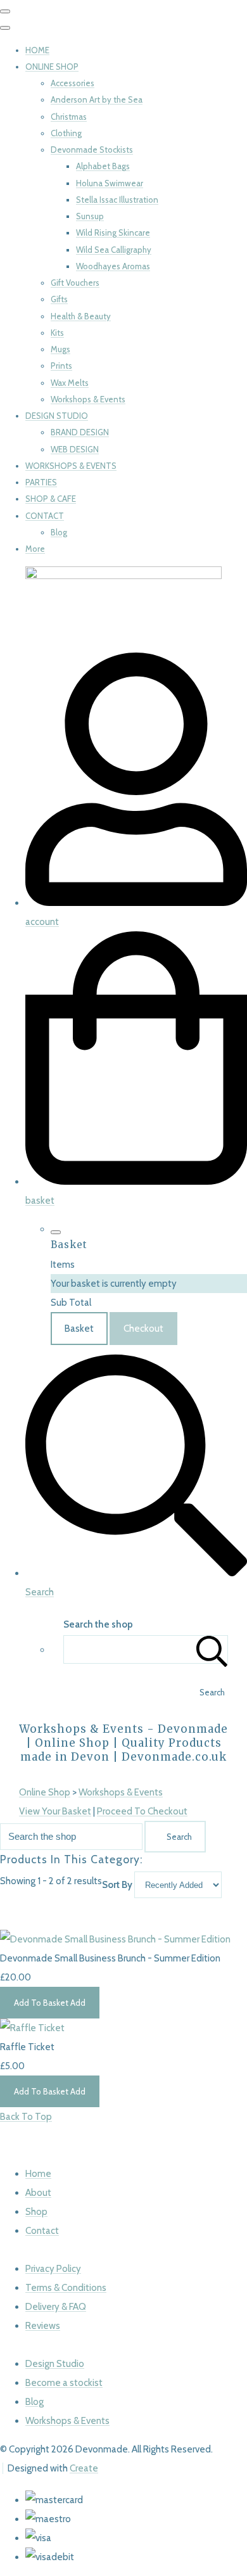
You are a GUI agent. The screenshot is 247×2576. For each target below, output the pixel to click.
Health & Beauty (81, 316)
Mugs (60, 349)
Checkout (143, 1329)
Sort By (117, 1885)
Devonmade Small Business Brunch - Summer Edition (110, 1958)
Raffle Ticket (27, 2047)
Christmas (69, 117)
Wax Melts (70, 383)
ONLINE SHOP (52, 67)
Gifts (59, 299)
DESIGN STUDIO (57, 416)
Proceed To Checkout (142, 1811)
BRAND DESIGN (80, 432)
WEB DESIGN (75, 449)
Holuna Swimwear (110, 183)
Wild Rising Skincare (113, 233)
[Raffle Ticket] (32, 2028)
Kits (57, 333)
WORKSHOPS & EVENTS (71, 466)
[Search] (212, 1649)
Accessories (73, 83)
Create (84, 2468)
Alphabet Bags (103, 166)
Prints (61, 366)
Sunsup (90, 216)
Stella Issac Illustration (117, 200)
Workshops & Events (88, 399)
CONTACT (45, 516)
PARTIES (41, 482)
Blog (59, 532)
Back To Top (26, 2117)
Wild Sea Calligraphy (114, 250)
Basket (79, 1329)
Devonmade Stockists (92, 150)
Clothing (66, 133)
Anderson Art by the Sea (97, 99)
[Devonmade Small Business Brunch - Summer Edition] (115, 1939)
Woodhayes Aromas (113, 266)
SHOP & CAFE (51, 499)
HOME (37, 50)
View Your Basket (55, 1811)
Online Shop (45, 1792)
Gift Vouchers (75, 283)
